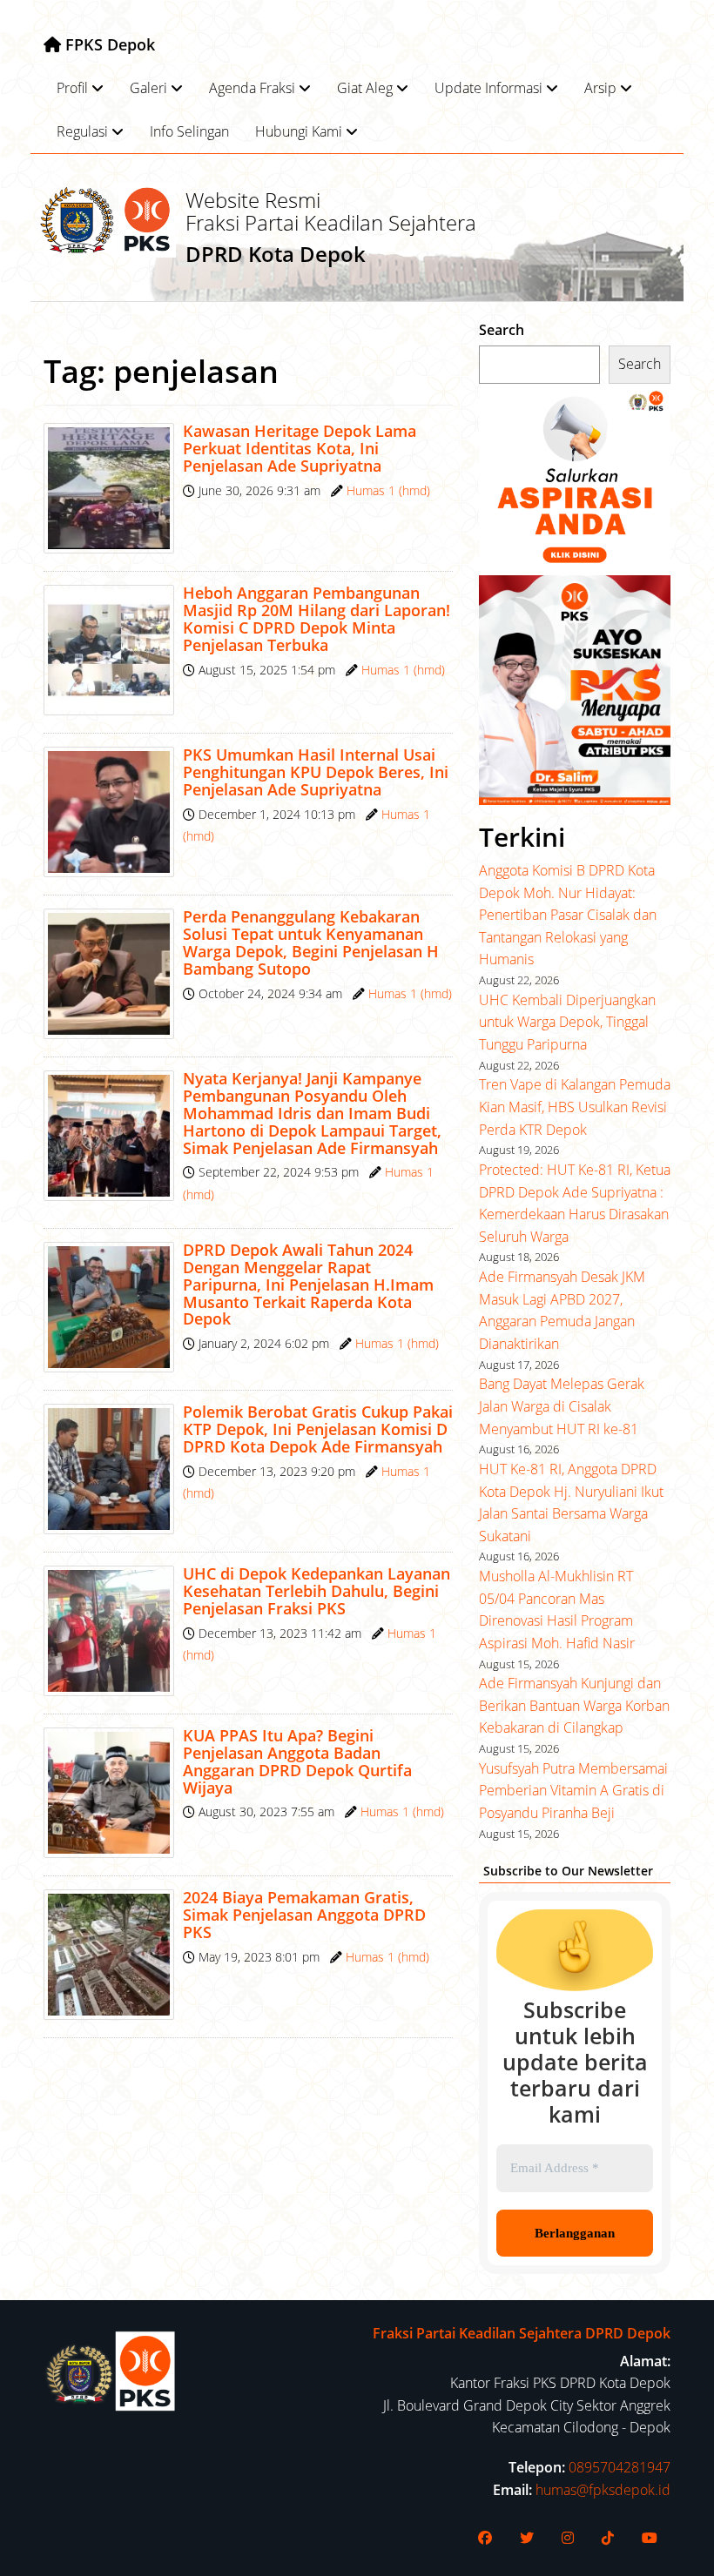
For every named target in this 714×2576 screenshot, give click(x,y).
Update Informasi (488, 88)
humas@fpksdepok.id (603, 2490)
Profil (72, 88)
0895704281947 (620, 2467)
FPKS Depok (108, 44)
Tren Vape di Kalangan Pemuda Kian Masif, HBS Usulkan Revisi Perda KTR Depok (575, 1107)
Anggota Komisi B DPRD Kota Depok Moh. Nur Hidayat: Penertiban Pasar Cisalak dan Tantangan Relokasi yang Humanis (568, 915)
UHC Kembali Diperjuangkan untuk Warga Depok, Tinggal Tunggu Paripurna (567, 1022)
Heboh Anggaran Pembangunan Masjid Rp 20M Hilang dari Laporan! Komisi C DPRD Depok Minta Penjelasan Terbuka (317, 618)
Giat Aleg (365, 88)
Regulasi (82, 131)
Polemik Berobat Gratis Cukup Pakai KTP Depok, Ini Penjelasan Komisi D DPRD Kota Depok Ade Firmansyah (318, 1429)
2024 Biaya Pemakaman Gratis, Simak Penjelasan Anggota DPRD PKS (304, 1915)
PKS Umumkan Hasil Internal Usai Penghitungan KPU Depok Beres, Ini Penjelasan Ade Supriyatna (316, 772)
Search (502, 330)
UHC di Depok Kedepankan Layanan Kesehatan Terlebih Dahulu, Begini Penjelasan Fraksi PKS (317, 1591)
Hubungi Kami (299, 131)
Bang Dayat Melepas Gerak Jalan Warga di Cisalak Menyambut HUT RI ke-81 (562, 1406)
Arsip (600, 88)
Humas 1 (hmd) (388, 490)
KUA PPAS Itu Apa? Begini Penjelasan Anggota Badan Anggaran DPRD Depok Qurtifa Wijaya (297, 1761)
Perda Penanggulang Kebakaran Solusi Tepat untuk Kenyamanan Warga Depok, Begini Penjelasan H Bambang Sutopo (311, 942)
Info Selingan (189, 131)
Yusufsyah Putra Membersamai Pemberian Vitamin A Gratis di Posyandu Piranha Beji (573, 1791)
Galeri (148, 88)
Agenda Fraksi (252, 88)
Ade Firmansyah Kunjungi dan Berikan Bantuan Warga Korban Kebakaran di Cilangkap (574, 1705)
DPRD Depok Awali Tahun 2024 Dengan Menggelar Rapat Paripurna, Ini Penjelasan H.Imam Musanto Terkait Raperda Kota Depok (308, 1284)
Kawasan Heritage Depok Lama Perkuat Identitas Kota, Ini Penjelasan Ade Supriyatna (300, 448)
